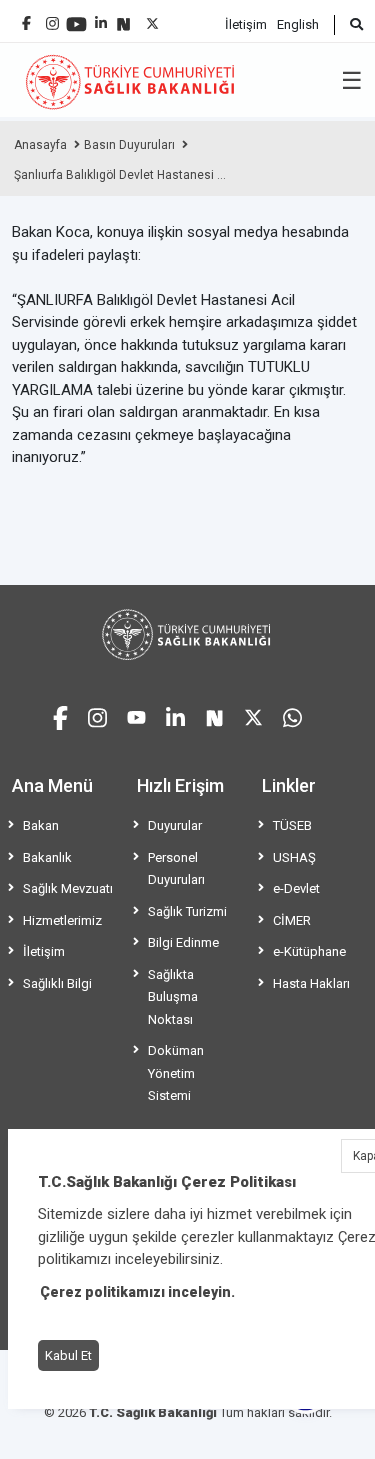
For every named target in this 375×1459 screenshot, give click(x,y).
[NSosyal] (123, 16)
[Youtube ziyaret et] (136, 715)
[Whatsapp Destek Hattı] (292, 715)
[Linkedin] (101, 15)
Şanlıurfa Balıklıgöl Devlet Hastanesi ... (120, 175)
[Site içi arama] (348, 25)
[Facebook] (26, 15)
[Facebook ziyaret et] (60, 715)
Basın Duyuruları (129, 145)
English (298, 24)
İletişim (246, 24)
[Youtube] (76, 17)
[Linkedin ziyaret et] (175, 715)
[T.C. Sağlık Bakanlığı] (187, 634)
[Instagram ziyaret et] (97, 715)
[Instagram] (52, 18)
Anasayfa (40, 145)
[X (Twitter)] (152, 18)
